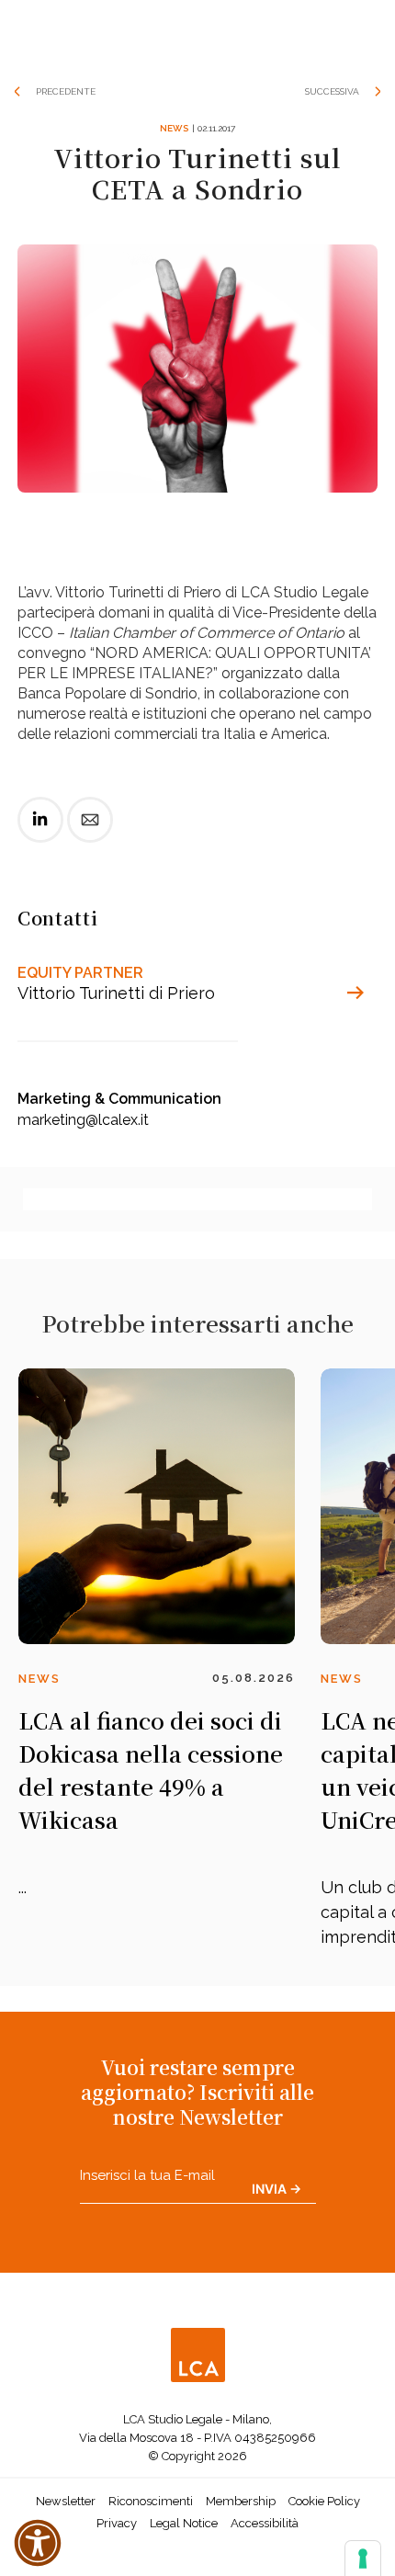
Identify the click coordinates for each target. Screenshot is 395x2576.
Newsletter (66, 2501)
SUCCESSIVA (332, 91)
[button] (38, 2543)
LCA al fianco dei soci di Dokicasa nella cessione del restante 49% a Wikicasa (151, 1770)
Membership (241, 2501)
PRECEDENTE (66, 91)
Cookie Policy (324, 2501)
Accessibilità (265, 2523)
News (174, 128)
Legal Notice (184, 2523)
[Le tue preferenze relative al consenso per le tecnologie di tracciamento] (363, 2559)
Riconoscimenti (151, 2501)
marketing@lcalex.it (83, 1120)
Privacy (117, 2523)
